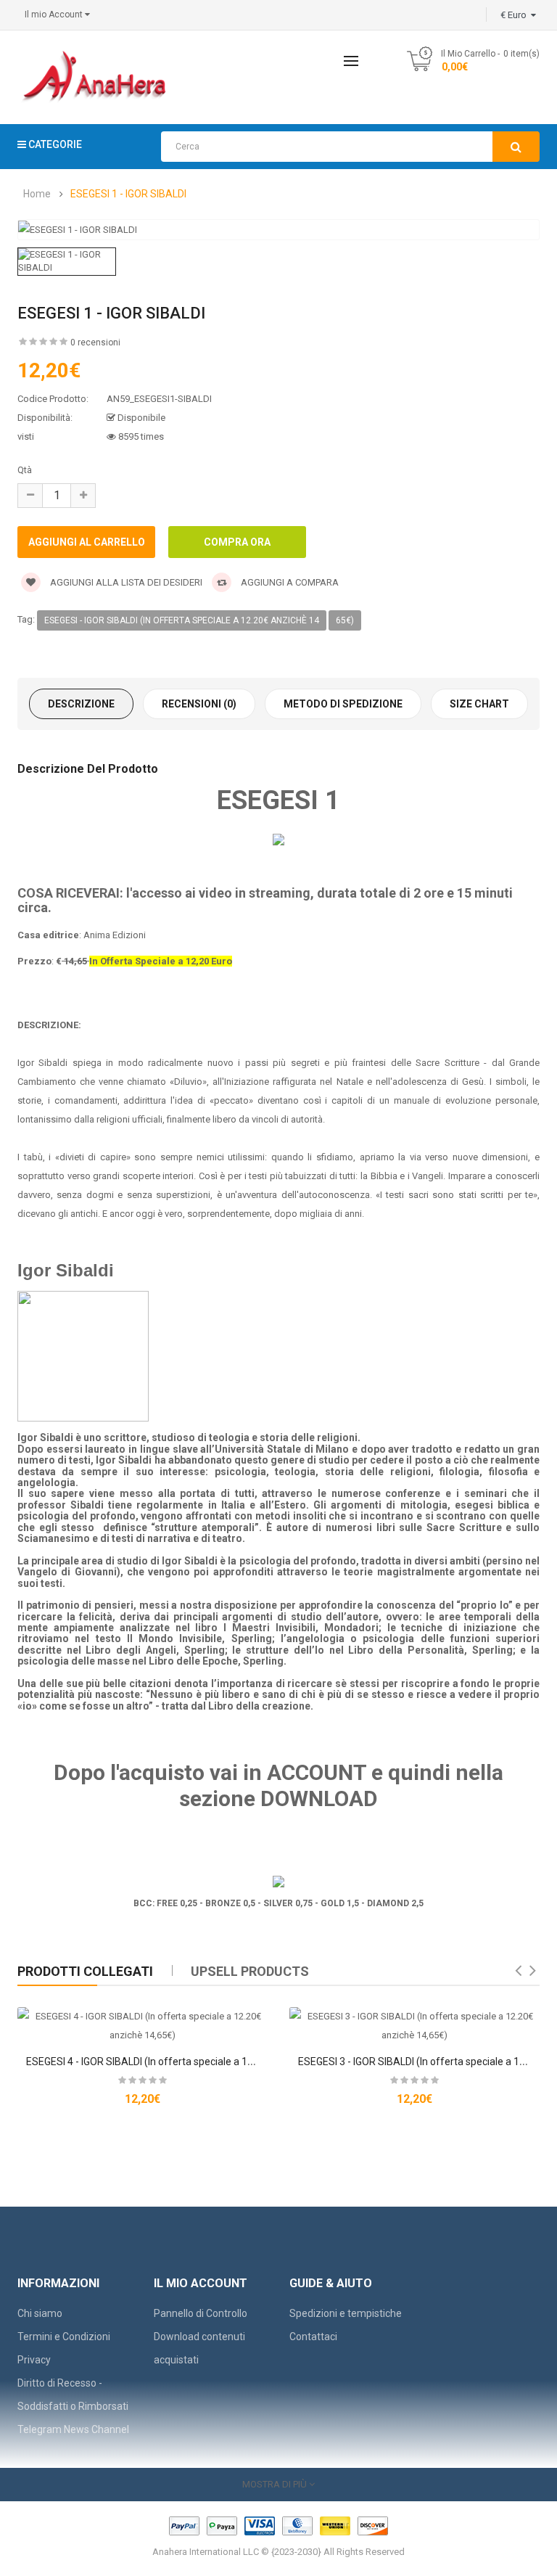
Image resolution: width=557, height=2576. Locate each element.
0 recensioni (95, 342)
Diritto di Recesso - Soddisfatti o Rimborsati (73, 2395)
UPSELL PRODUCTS (250, 1971)
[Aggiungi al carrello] (118, 2017)
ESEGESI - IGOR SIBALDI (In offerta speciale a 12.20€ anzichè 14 (182, 620)
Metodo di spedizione (343, 704)
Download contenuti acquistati (199, 2348)
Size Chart (479, 704)
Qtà (25, 470)
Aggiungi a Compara (289, 582)
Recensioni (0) (199, 704)
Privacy (34, 2360)
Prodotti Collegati (85, 1971)
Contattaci (313, 2337)
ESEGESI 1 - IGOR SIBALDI (128, 194)
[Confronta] (168, 2017)
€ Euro (516, 15)
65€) (345, 620)
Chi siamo (40, 2313)
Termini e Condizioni (64, 2337)
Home (37, 194)
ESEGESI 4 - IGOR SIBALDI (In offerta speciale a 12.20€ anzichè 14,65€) (187, 2062)
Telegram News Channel (73, 2429)
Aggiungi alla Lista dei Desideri (125, 582)
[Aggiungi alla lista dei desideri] (143, 2017)
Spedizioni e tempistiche (346, 2313)
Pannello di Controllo (201, 2313)
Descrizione (81, 704)
